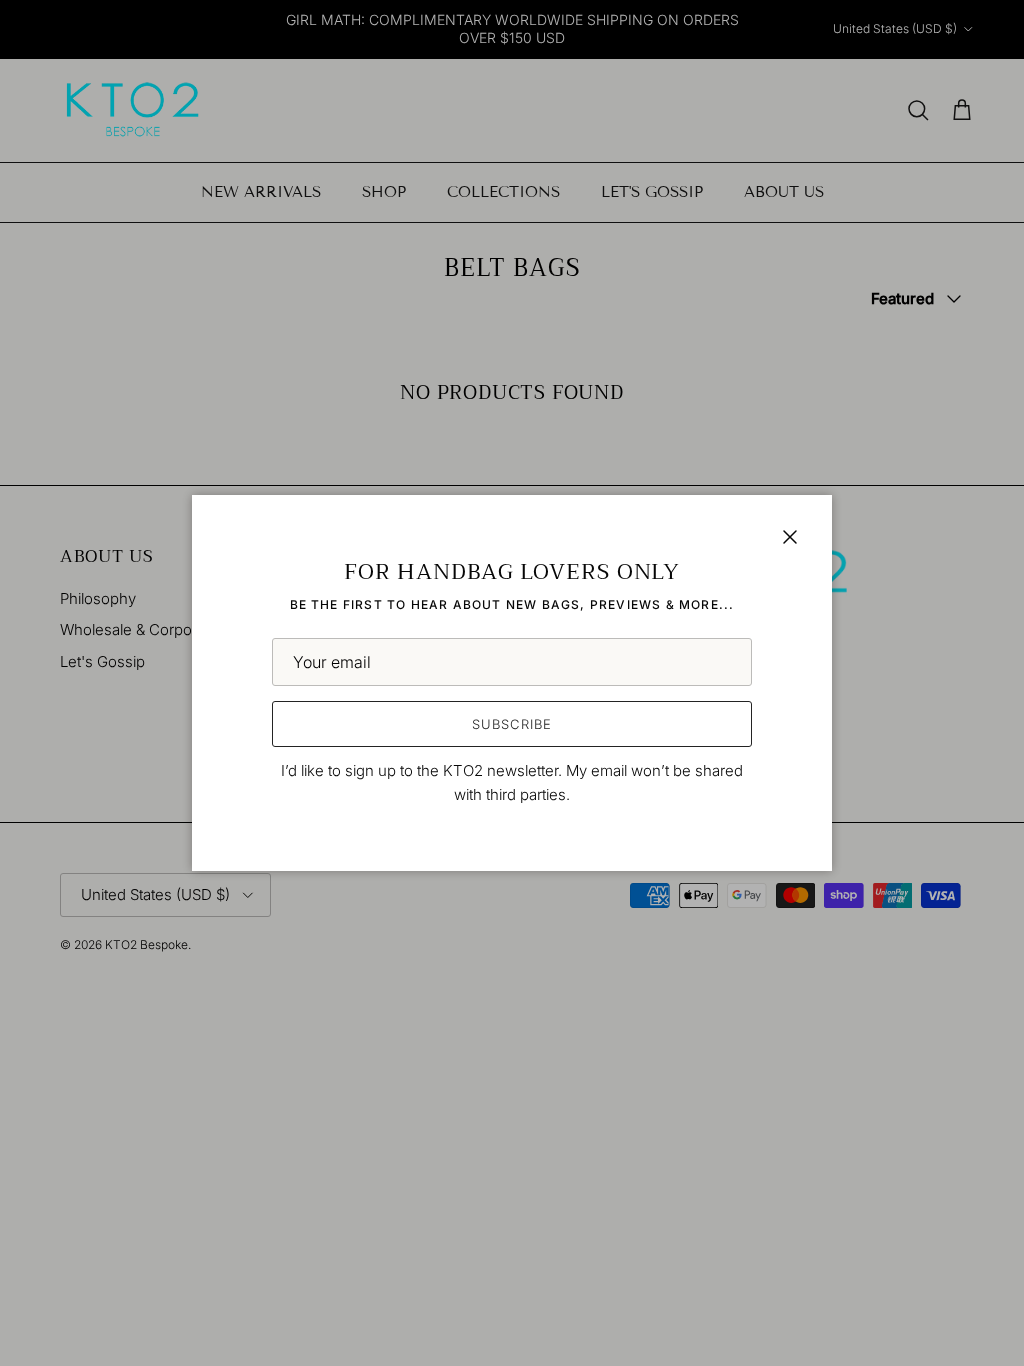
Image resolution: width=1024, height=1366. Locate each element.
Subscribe (511, 724)
